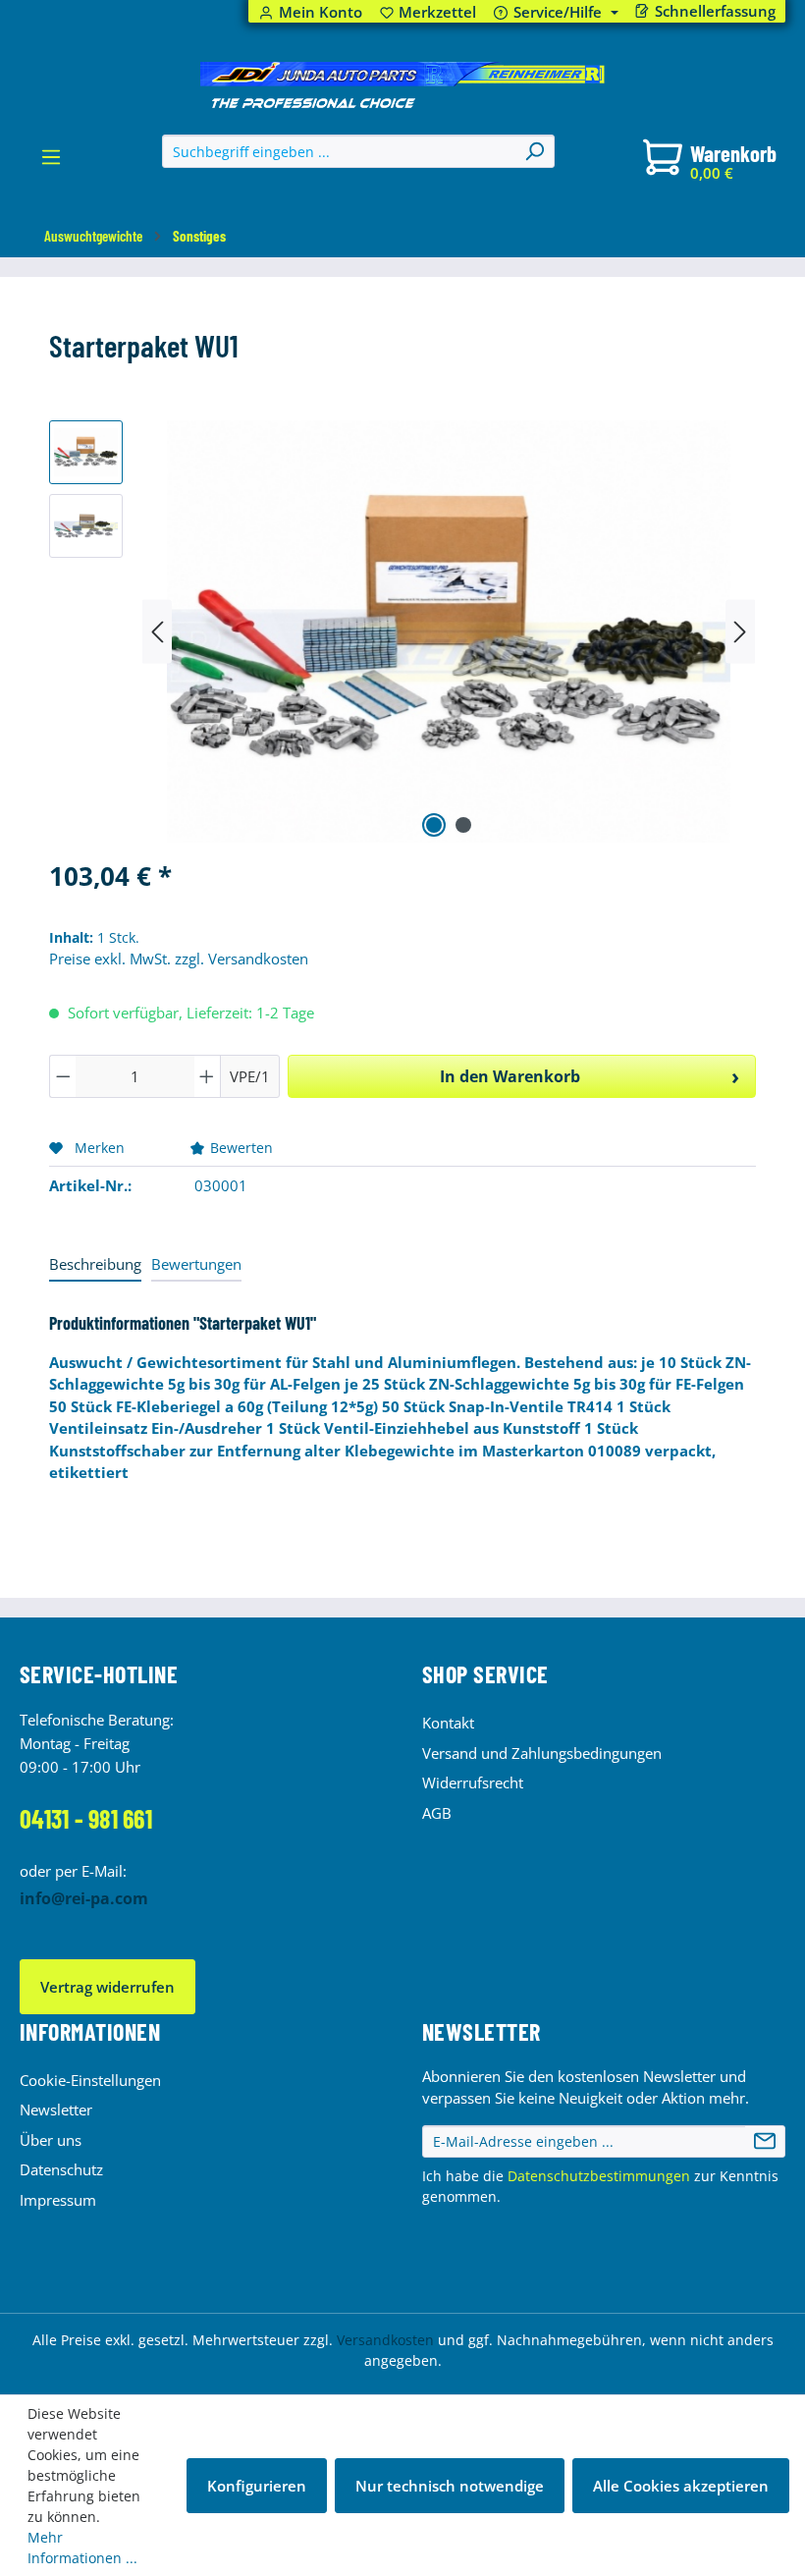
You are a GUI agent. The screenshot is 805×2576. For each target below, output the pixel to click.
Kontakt (448, 1723)
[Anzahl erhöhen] (207, 1076)
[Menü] (51, 162)
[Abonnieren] (765, 2142)
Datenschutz (61, 2169)
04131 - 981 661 (86, 1818)
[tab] (95, 1265)
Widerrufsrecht (473, 1782)
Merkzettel (429, 12)
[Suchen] (534, 151)
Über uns (51, 2140)
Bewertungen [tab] (196, 1264)
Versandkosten (385, 2340)
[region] (402, 631)
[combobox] (339, 151)
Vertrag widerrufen (107, 1987)
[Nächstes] (740, 631)
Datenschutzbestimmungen (599, 2176)
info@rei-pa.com (84, 1898)
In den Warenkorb (510, 1076)
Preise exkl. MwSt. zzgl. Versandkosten (179, 959)
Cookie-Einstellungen (90, 2080)
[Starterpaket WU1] (448, 631)
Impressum (58, 2200)
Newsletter (56, 2110)
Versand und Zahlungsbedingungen (542, 1753)
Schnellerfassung (715, 11)
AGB (437, 1813)
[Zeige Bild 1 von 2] (434, 825)
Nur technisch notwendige (450, 2486)
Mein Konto (321, 12)
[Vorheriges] (157, 631)
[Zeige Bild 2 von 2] (463, 825)
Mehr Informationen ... (82, 2548)
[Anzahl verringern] (63, 1076)
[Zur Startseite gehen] (402, 85)
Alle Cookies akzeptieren (681, 2486)
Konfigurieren (257, 2486)
